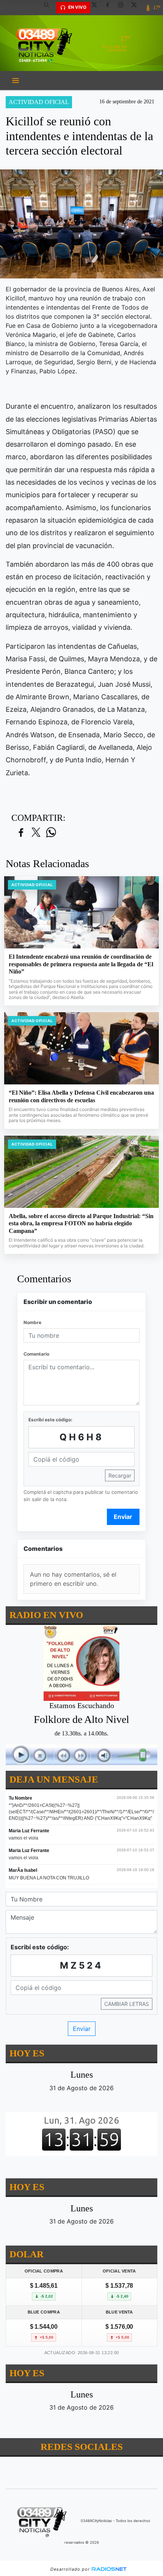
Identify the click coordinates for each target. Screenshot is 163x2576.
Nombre (32, 1322)
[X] (97, 8)
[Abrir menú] (16, 81)
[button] (49, 8)
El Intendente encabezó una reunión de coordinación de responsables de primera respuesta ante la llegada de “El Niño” (81, 964)
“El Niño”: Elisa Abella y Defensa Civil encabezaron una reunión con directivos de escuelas (81, 1096)
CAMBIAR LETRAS (127, 2004)
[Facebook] (110, 8)
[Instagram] (124, 8)
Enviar (123, 1517)
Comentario (36, 1354)
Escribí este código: (50, 1420)
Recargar (120, 1475)
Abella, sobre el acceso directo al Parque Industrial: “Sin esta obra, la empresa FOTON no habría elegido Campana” (81, 1223)
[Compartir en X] (36, 833)
